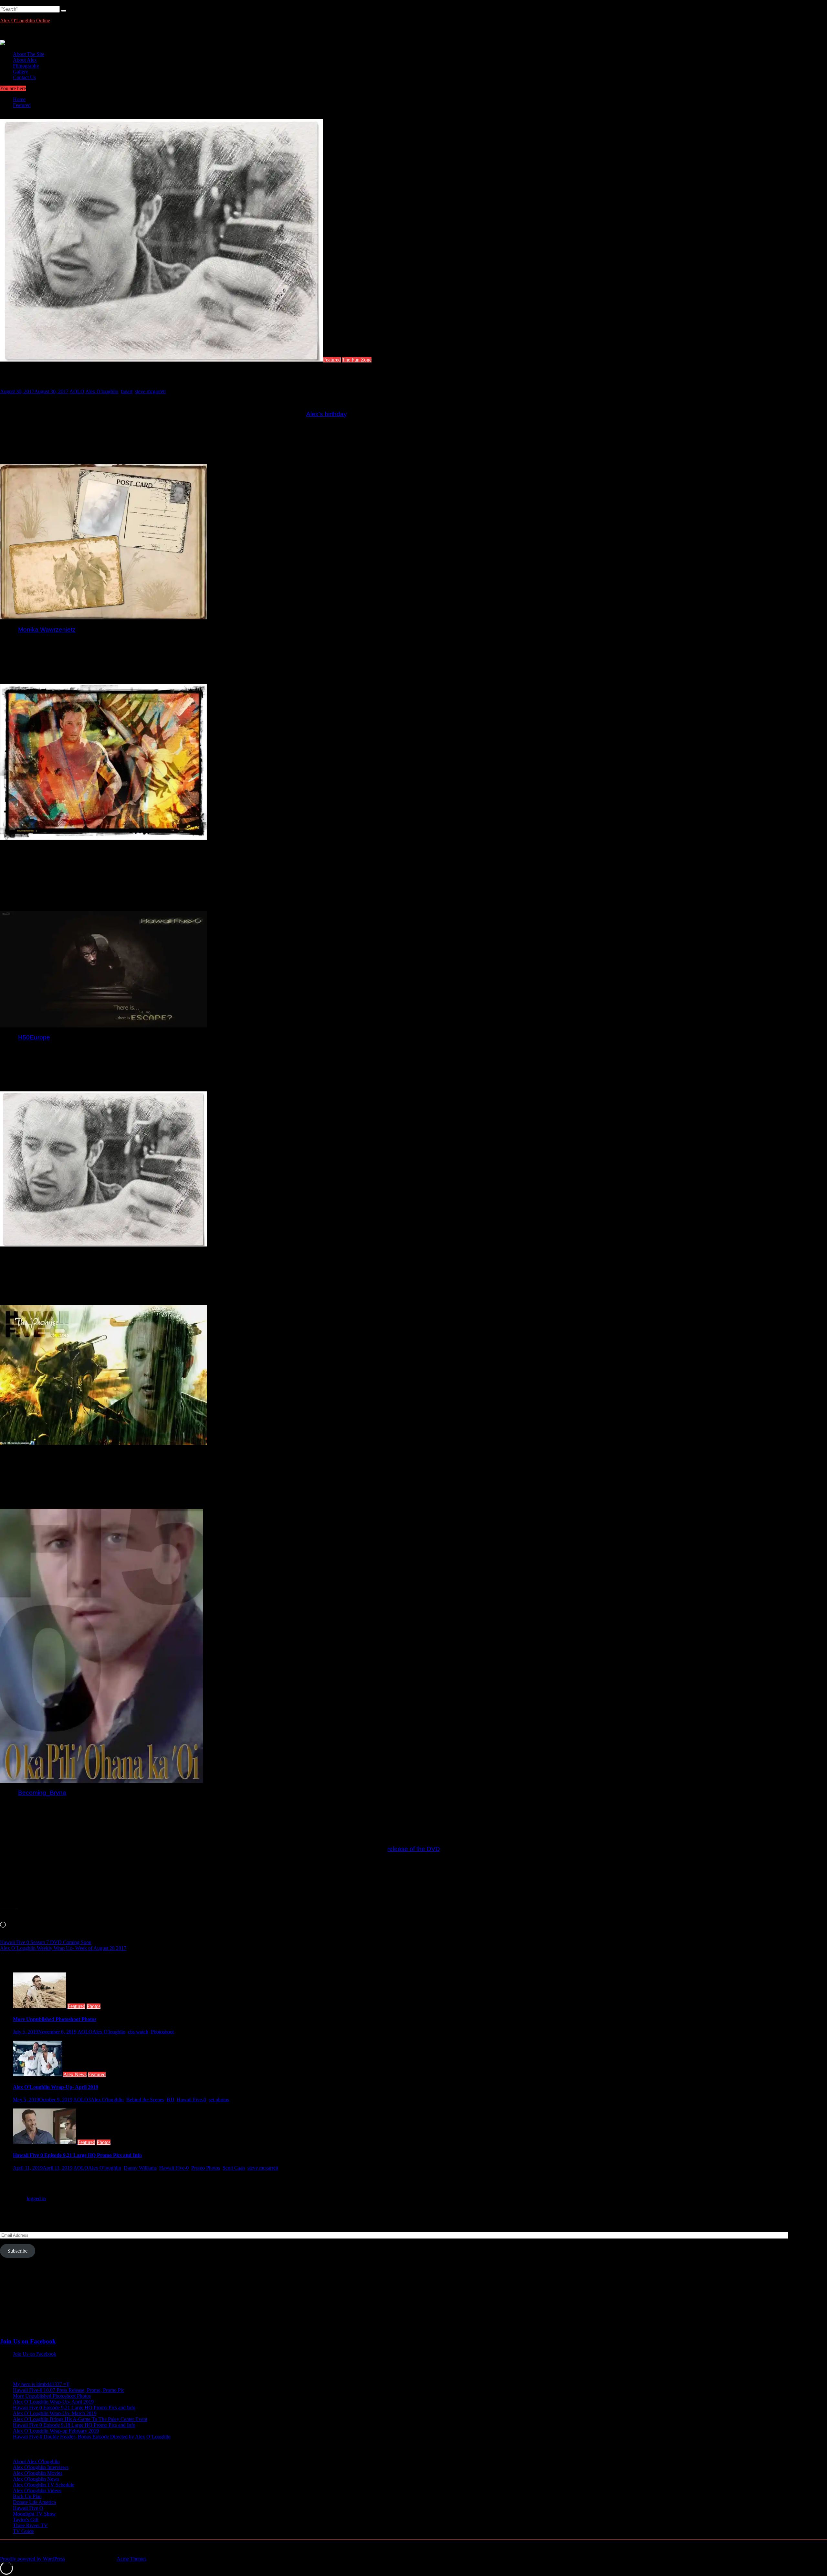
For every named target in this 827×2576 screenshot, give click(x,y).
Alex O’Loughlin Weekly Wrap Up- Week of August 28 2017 (63, 1948)
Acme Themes (131, 2559)
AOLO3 (82, 2100)
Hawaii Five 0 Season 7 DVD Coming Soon (46, 1942)
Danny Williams (140, 2168)
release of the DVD (414, 1849)
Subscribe (17, 2251)
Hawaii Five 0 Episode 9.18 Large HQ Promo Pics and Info (74, 2425)
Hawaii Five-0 (191, 2100)
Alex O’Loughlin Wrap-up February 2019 (56, 2431)
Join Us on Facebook (28, 2341)
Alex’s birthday (326, 414)
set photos (219, 2100)
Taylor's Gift (26, 2520)
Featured (332, 360)
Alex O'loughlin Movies (38, 2473)
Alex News (75, 2074)
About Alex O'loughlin (36, 2461)
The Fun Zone (357, 360)
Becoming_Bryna (42, 1793)
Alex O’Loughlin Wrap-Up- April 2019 (56, 2087)
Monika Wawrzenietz (47, 630)
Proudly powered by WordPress (32, 2559)
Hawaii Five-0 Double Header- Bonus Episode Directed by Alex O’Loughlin (92, 2437)
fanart (127, 391)
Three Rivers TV (30, 2525)
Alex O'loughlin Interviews (41, 2467)
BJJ (170, 2100)
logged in (36, 2198)
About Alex (25, 60)
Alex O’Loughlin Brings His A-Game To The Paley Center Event (80, 2419)
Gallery (21, 72)
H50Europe (34, 1037)
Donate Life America (34, 2502)
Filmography (26, 66)
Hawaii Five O (28, 2508)
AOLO (77, 391)
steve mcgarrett (150, 391)
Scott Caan (234, 2168)
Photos (94, 2006)
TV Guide (23, 2531)
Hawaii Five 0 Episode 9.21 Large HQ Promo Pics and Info (77, 2155)
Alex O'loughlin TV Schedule (44, 2485)
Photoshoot (162, 2032)
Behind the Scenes (145, 2100)
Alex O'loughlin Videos (37, 2491)
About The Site (29, 54)
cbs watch (138, 2032)
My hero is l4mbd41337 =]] (41, 2384)
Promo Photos (206, 2168)
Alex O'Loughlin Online (25, 21)
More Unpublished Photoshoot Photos (55, 2019)
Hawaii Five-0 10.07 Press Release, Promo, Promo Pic (69, 2390)
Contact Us (24, 77)
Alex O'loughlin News (36, 2479)
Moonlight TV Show (34, 2514)
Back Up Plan (27, 2496)
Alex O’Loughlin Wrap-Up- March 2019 (55, 2413)
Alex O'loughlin (102, 391)
